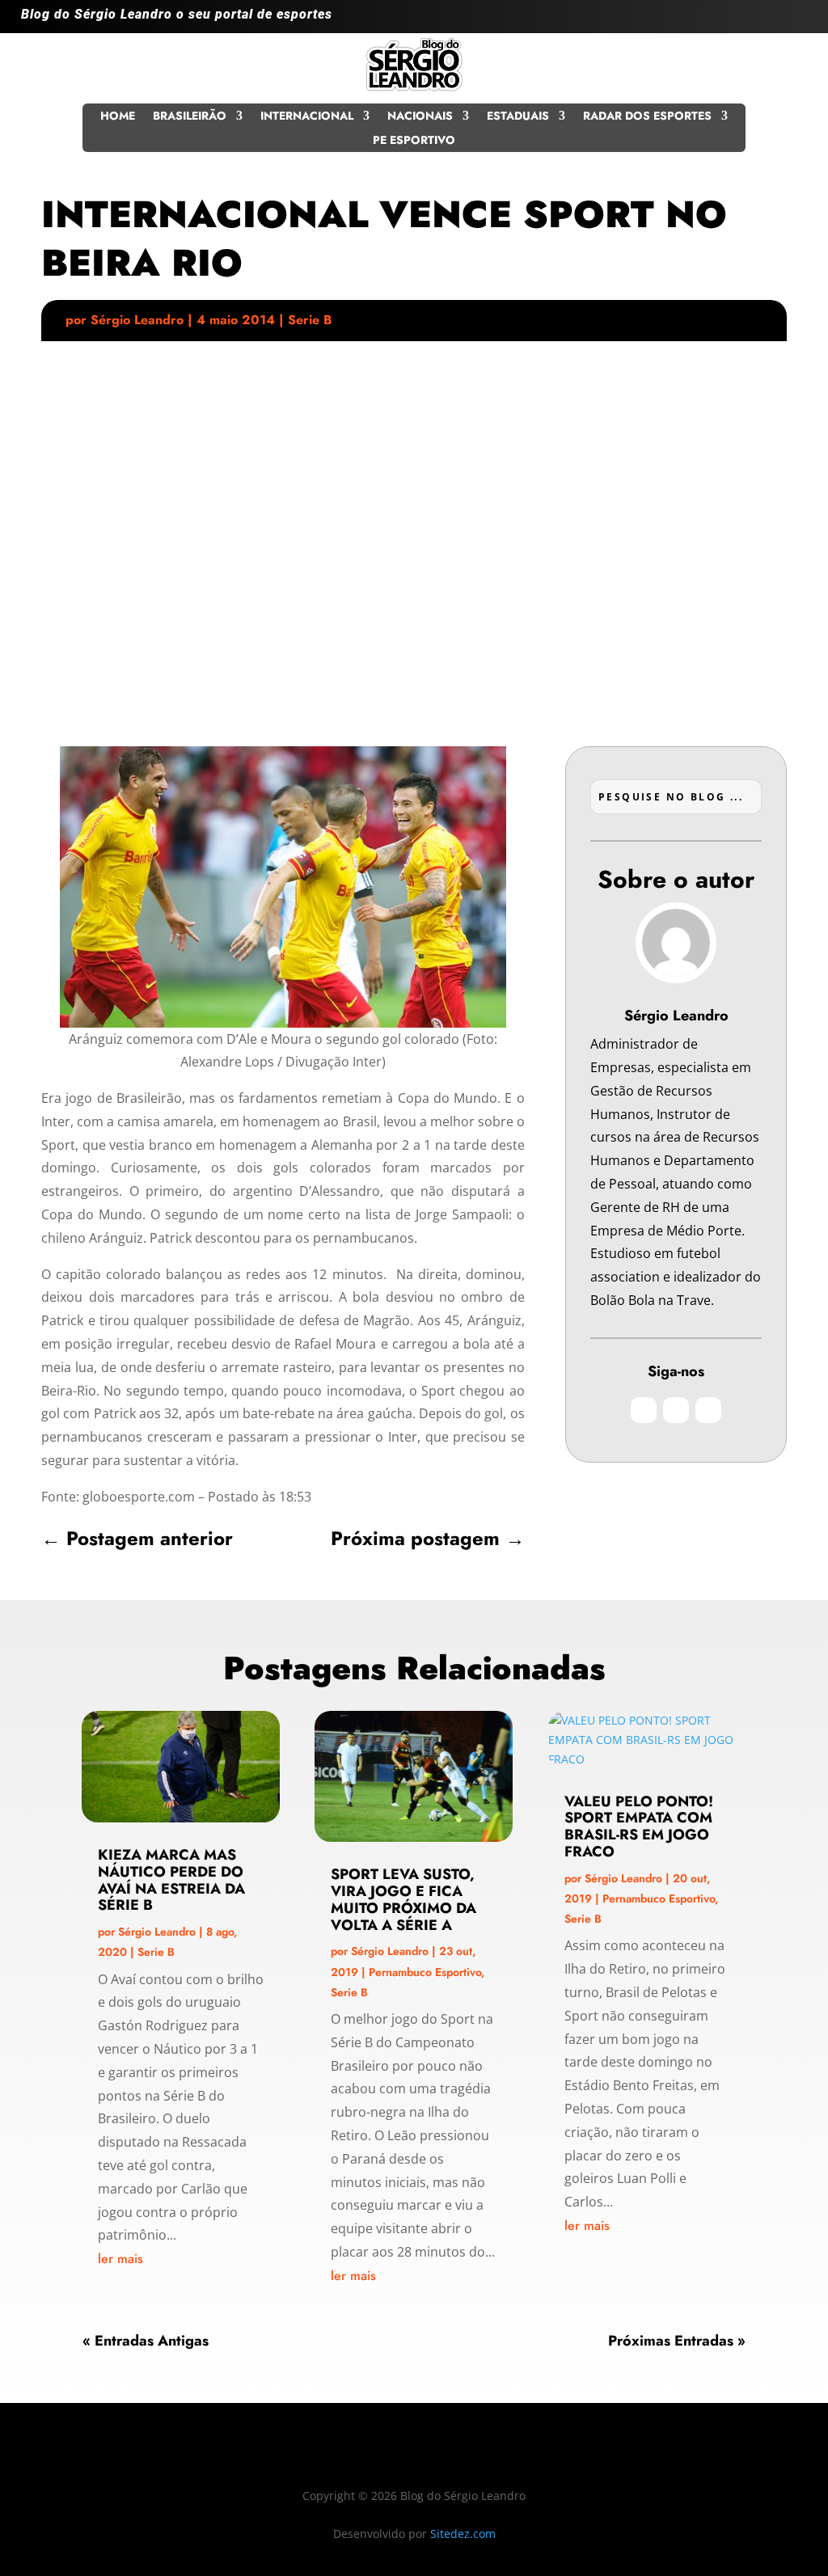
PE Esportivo (414, 141)
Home (118, 117)
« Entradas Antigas (146, 2341)
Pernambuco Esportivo (425, 1972)
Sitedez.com (463, 2534)
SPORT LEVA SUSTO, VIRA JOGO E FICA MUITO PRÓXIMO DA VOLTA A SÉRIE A (403, 1899)
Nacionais (420, 117)
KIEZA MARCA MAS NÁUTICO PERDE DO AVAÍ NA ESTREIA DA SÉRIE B (171, 1880)
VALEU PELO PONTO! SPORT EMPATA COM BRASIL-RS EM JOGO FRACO (639, 1826)
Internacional (307, 117)
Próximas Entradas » (677, 2341)
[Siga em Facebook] (762, 21)
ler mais (120, 2259)
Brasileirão (190, 117)
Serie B (310, 320)
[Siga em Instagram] (729, 21)
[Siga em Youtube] (794, 21)
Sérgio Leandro (137, 320)
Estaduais (518, 117)
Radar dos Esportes (647, 117)
